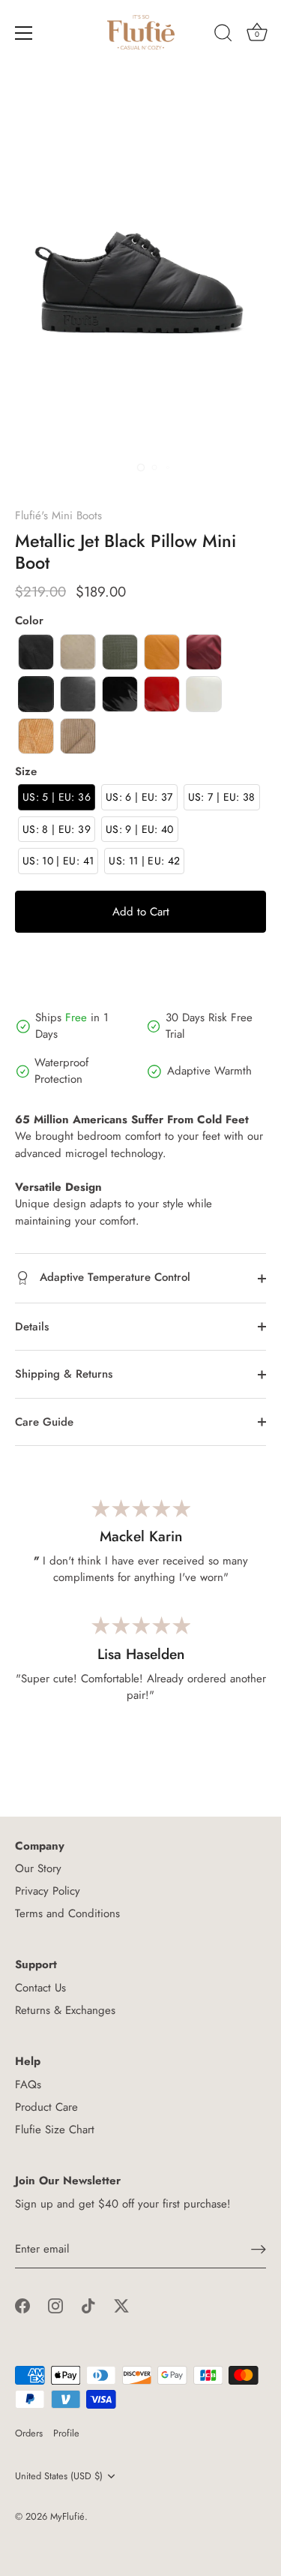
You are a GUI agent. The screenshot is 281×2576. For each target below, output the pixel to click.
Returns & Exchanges (65, 2010)
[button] (36, 652)
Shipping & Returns (64, 1374)
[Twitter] (121, 2305)
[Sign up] (259, 2249)
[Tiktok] (88, 2305)
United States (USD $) (59, 2476)
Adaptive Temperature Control (113, 1277)
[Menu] (24, 33)
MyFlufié (67, 2516)
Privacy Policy (48, 1891)
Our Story (38, 1868)
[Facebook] (22, 2305)
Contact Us (40, 1988)
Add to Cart (141, 912)
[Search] (223, 35)
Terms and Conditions (67, 1913)
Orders (29, 2433)
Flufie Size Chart (55, 2130)
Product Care (46, 2107)
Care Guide (44, 1422)
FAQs (28, 2085)
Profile (66, 2433)
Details (32, 1327)
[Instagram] (55, 2305)
